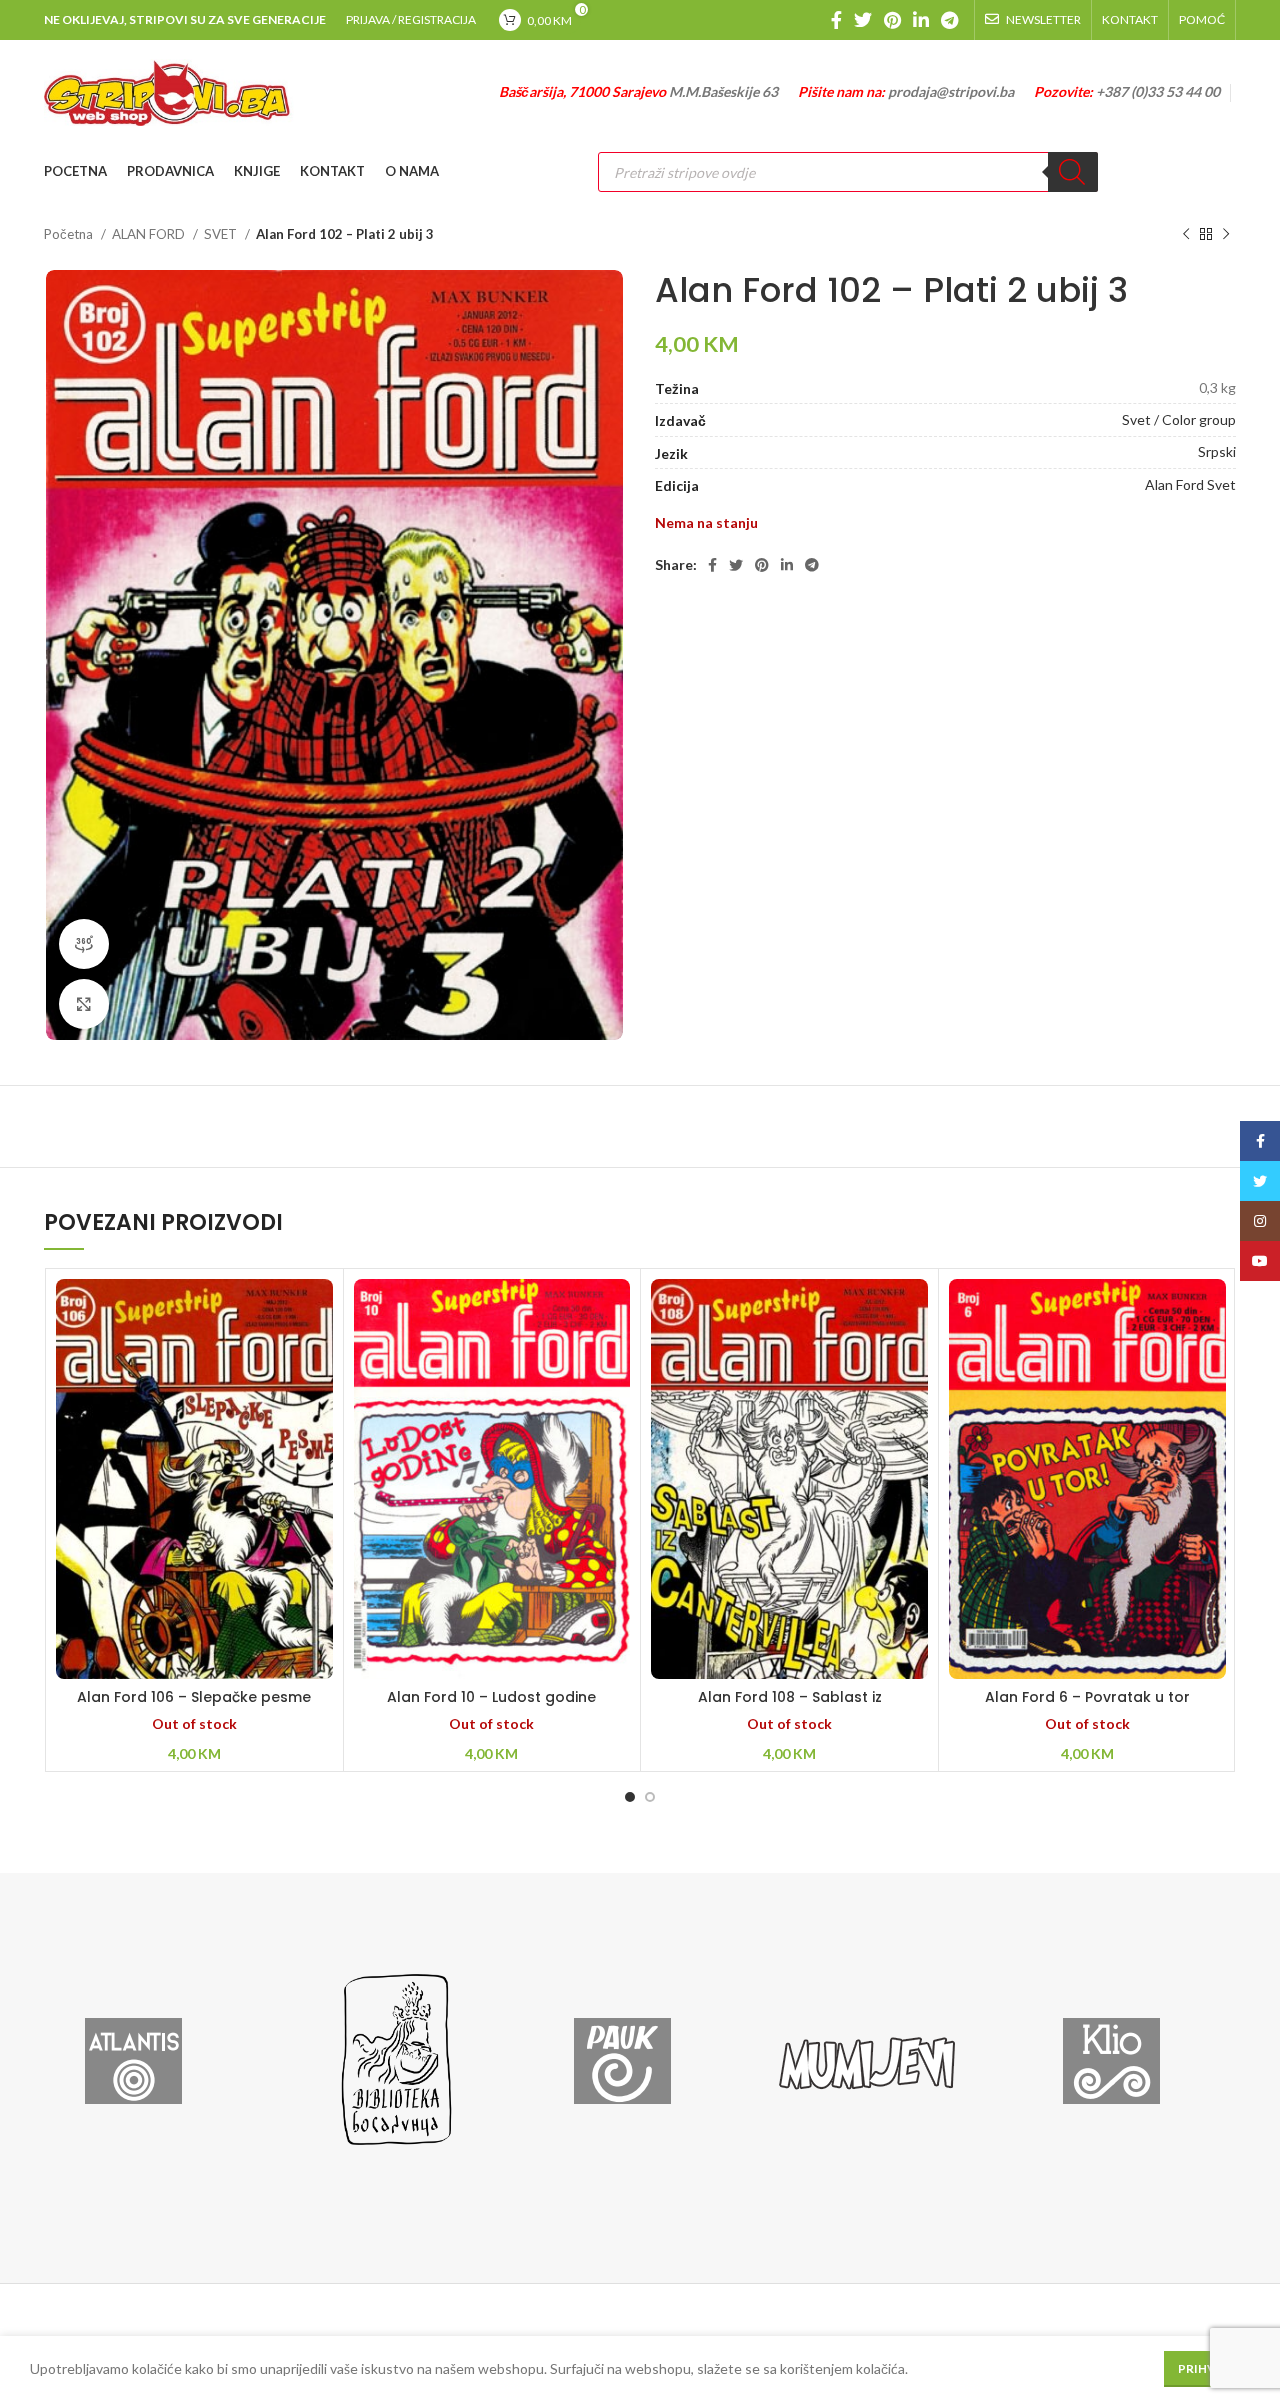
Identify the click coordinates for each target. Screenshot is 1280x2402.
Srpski (1217, 451)
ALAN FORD (150, 234)
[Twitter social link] (863, 20)
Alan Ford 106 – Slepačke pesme (194, 1697)
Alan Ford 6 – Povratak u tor (1087, 1697)
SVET (222, 234)
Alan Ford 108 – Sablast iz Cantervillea (790, 1707)
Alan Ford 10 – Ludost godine (491, 1697)
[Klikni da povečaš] (84, 1004)
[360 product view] (84, 944)
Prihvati (1207, 2368)
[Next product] (1226, 235)
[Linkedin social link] (921, 20)
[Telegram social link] (949, 20)
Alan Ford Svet (1190, 484)
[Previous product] (1186, 235)
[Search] (1073, 172)
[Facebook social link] (836, 20)
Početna (70, 234)
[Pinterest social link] (892, 20)
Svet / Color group (1179, 419)
